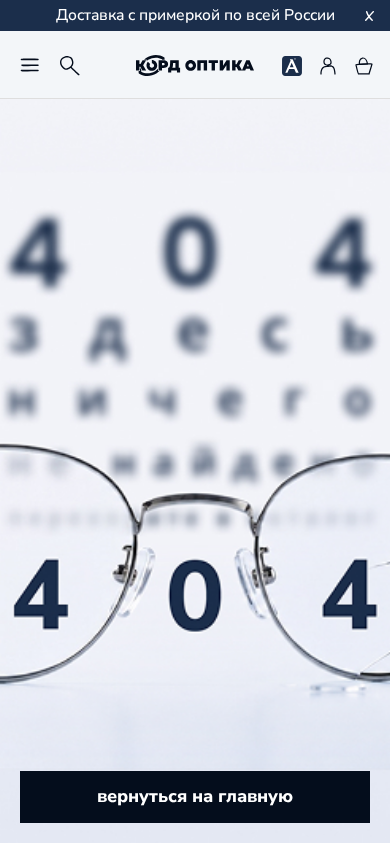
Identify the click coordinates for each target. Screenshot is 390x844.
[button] (30, 65)
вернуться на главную (195, 796)
